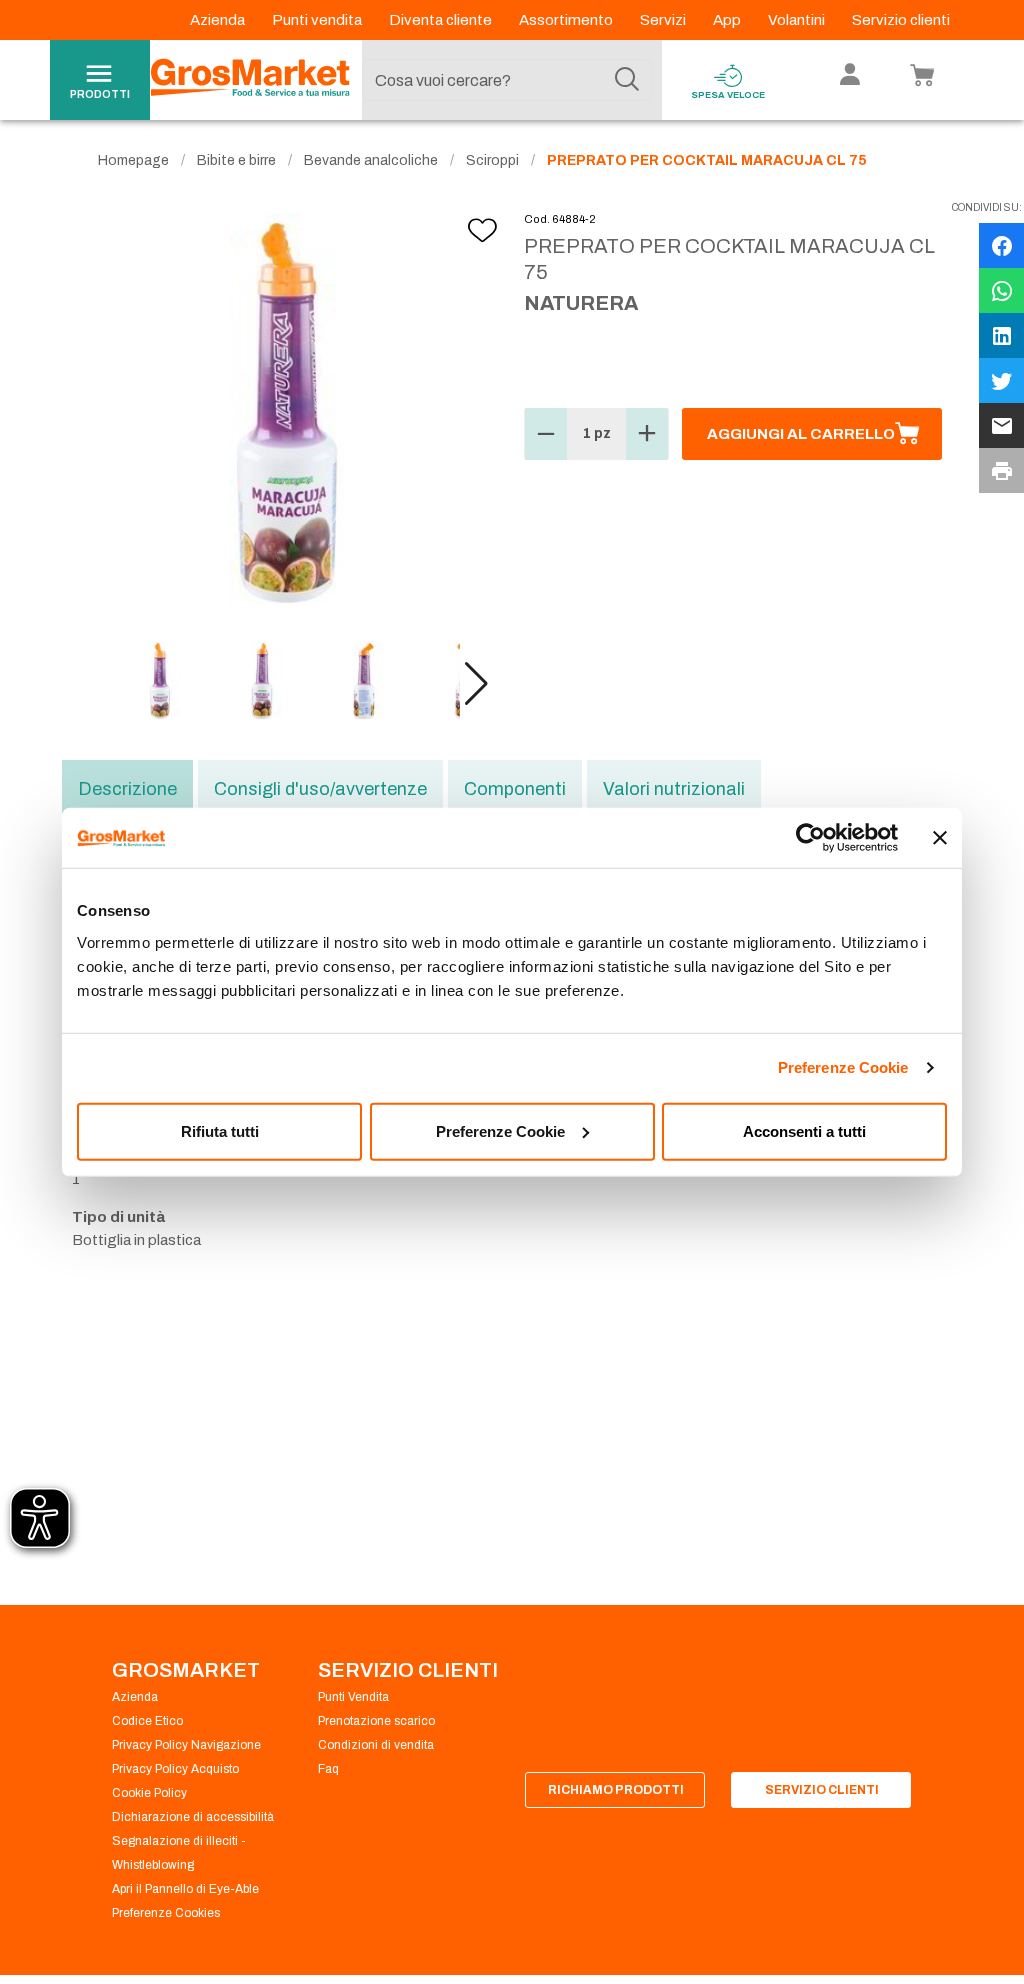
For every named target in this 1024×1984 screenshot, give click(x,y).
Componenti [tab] (515, 789)
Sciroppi (492, 160)
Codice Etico (147, 1721)
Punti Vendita (353, 1697)
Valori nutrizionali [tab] (674, 789)
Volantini (798, 20)
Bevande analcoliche (371, 160)
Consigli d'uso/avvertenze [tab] (320, 789)
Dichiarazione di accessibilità (193, 1817)
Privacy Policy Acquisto (175, 1769)
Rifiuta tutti (220, 1130)
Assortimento (567, 20)
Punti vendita (318, 20)
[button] (476, 684)
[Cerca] (627, 80)
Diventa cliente (442, 20)
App (728, 20)
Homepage (133, 160)
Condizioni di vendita (376, 1745)
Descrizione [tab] (127, 789)
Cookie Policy (149, 1793)
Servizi (664, 20)
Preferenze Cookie (843, 1067)
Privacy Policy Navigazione (186, 1745)
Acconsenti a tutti (804, 1130)
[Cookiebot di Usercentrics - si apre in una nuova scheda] (810, 838)
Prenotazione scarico (376, 1721)
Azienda (219, 20)
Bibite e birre (236, 160)
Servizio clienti (901, 20)
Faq (328, 1769)
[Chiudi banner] (940, 838)
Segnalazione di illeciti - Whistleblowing (179, 1853)
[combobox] (507, 80)
